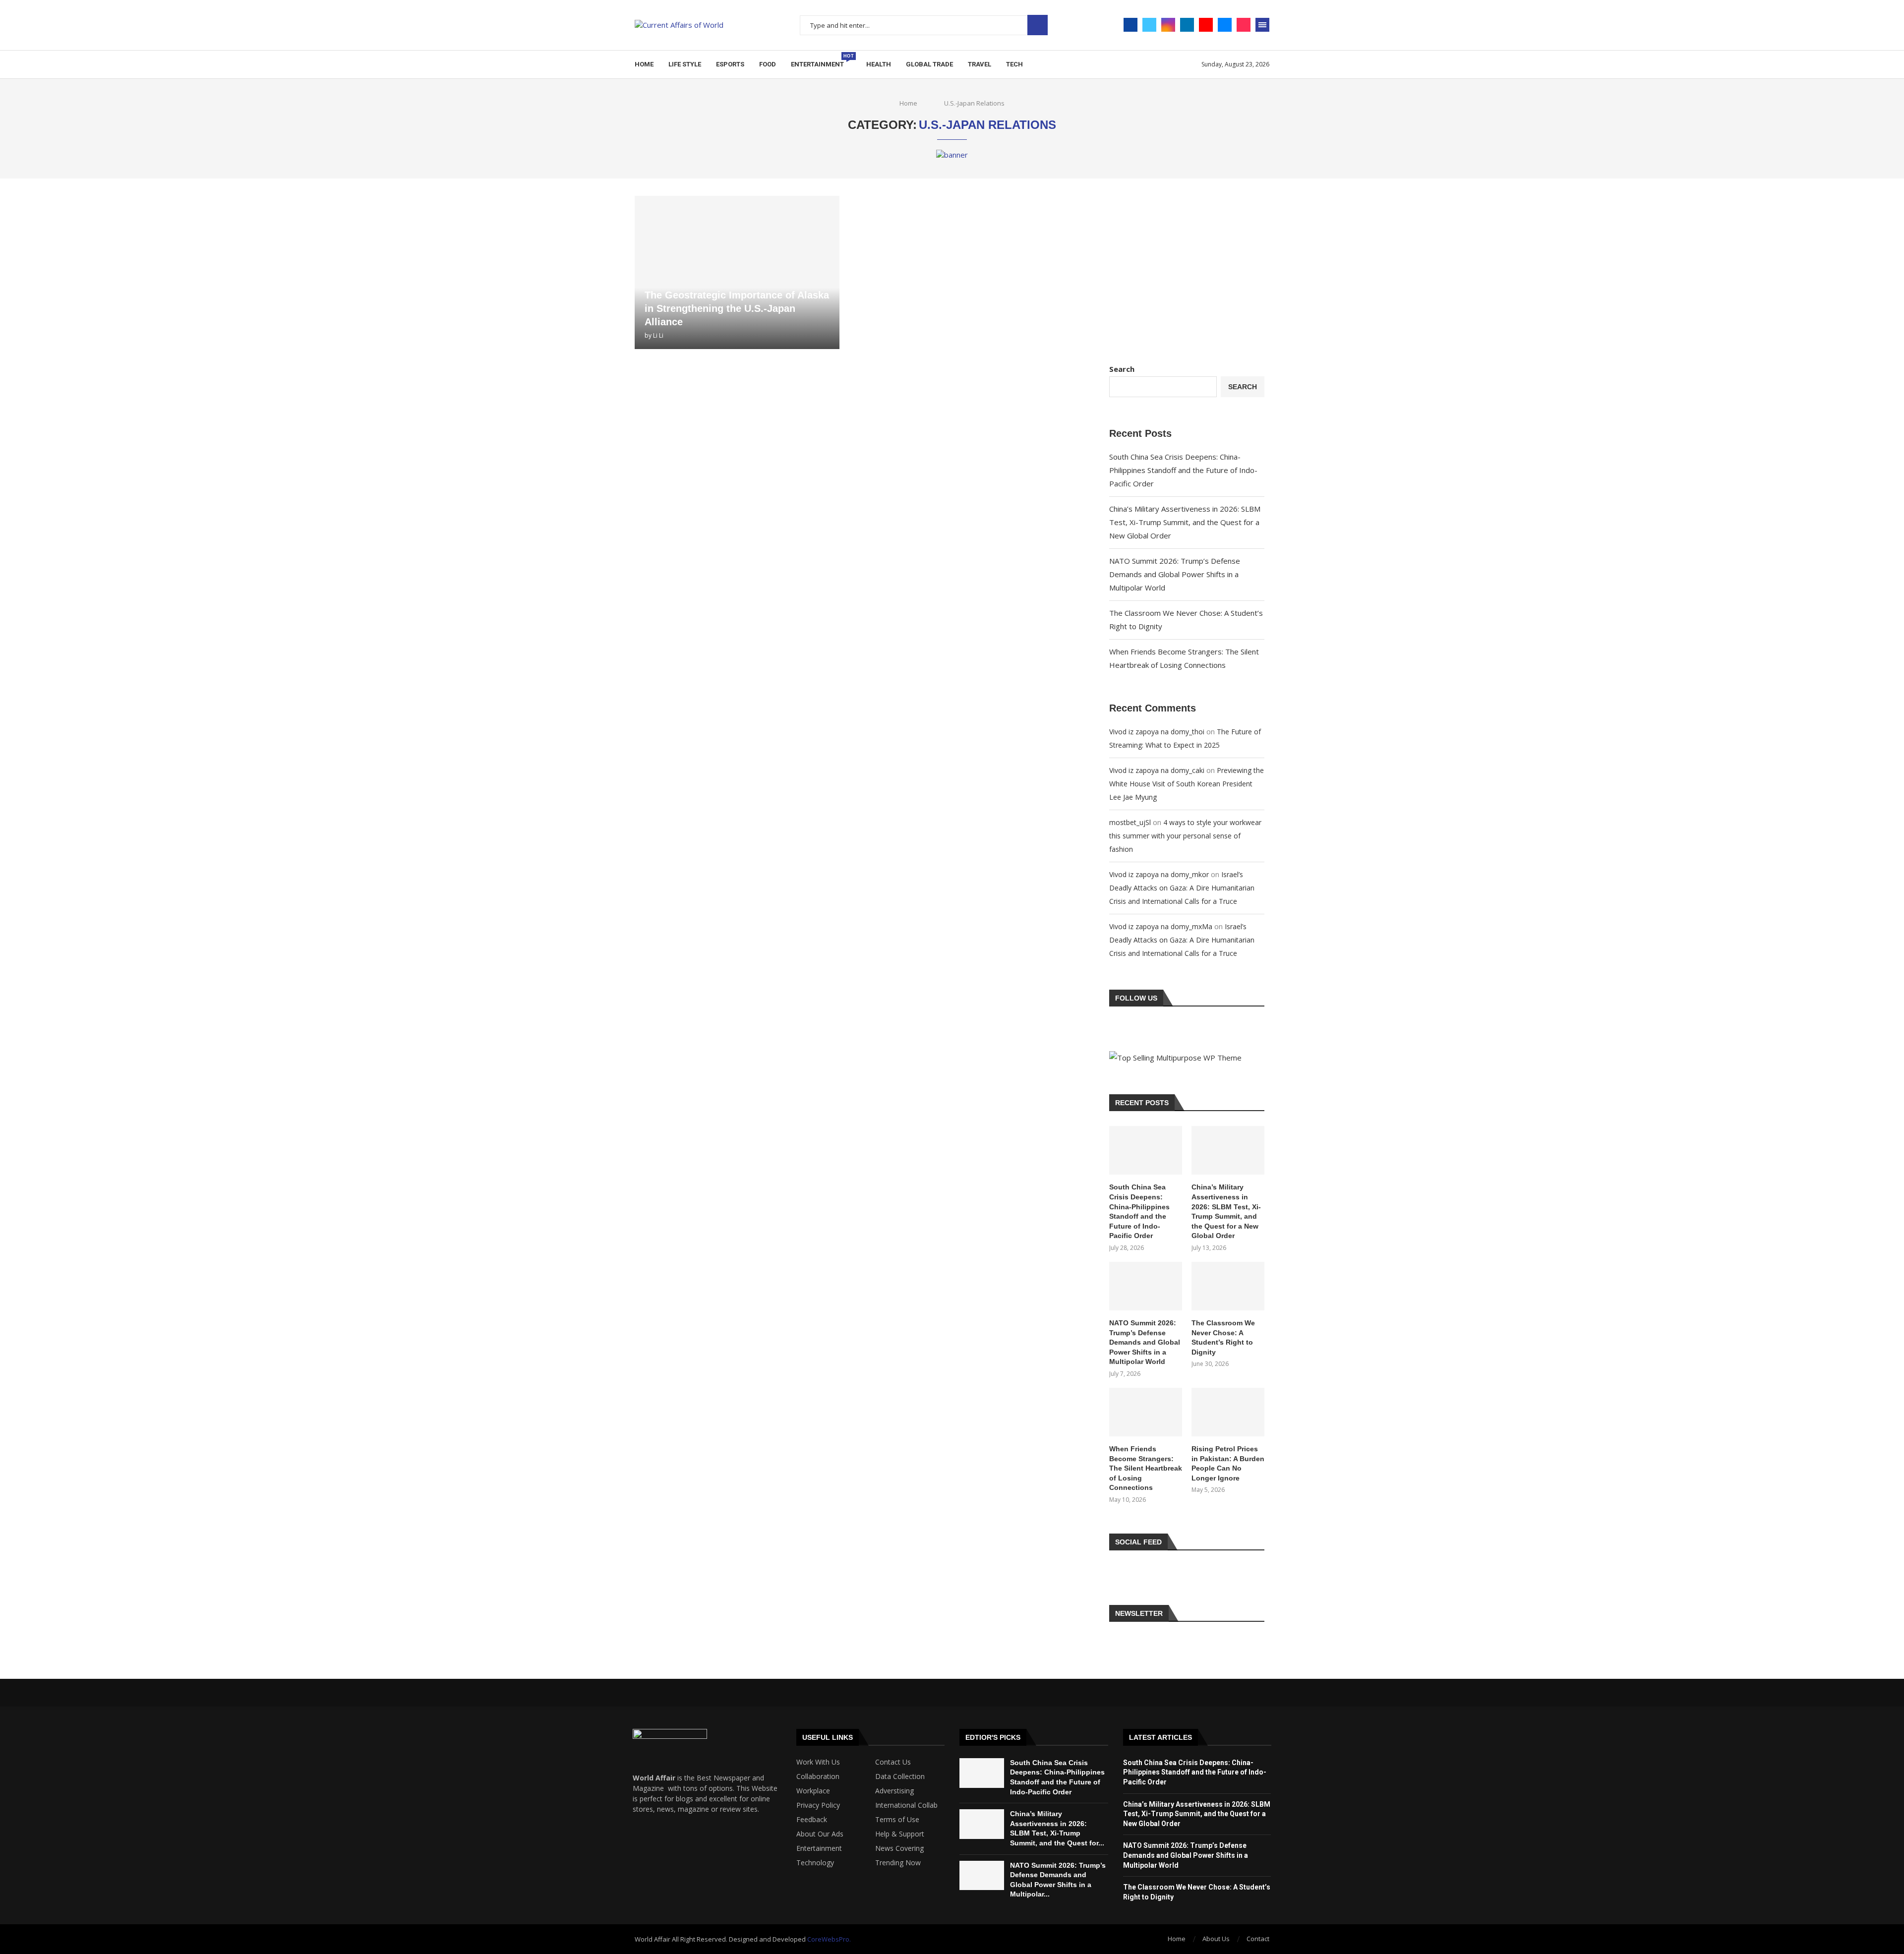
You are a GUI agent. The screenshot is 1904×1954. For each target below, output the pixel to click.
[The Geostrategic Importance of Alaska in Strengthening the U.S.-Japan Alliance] (737, 272)
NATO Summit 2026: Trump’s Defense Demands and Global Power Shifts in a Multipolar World (1175, 574)
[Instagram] (1168, 25)
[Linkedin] (1187, 25)
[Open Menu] (1262, 25)
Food (768, 64)
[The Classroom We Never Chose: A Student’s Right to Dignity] (1228, 1286)
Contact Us (893, 1762)
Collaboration (818, 1776)
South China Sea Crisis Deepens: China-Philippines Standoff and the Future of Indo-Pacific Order (1183, 470)
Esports (730, 64)
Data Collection (900, 1776)
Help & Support (900, 1834)
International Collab (906, 1805)
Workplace (813, 1791)
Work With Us (818, 1762)
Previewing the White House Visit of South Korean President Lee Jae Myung (1187, 784)
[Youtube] (1206, 25)
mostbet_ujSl (1130, 822)
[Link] (709, 1868)
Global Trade (929, 64)
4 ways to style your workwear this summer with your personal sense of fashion (1185, 836)
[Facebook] (1130, 25)
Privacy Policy (818, 1805)
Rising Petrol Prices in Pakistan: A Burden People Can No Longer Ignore (1228, 1463)
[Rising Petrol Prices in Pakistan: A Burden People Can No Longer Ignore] (1228, 1412)
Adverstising (894, 1791)
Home (644, 64)
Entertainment (821, 61)
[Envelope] (645, 1868)
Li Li (658, 335)
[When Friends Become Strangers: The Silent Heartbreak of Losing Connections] (1146, 1412)
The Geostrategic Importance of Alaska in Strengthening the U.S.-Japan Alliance (737, 308)
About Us (1216, 1939)
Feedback (812, 1820)
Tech (1014, 64)
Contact (1258, 1939)
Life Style (685, 64)
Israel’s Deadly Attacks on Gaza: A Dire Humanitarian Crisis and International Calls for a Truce (1182, 888)
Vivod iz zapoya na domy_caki (1157, 770)
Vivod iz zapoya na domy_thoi (1157, 732)
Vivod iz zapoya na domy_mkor (1159, 874)
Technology (815, 1863)
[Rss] (677, 1868)
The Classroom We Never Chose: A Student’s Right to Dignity (1223, 1337)
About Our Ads (820, 1834)
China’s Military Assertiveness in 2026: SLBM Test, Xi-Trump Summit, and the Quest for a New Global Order (1185, 522)
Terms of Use (897, 1820)
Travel (980, 64)
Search (1038, 25)
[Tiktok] (1244, 25)
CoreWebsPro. (829, 1939)
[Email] (1225, 25)
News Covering (899, 1848)
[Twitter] (1149, 25)
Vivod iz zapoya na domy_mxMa (1161, 926)
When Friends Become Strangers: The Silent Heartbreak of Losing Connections (1146, 1468)
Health (879, 64)
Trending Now (898, 1863)
